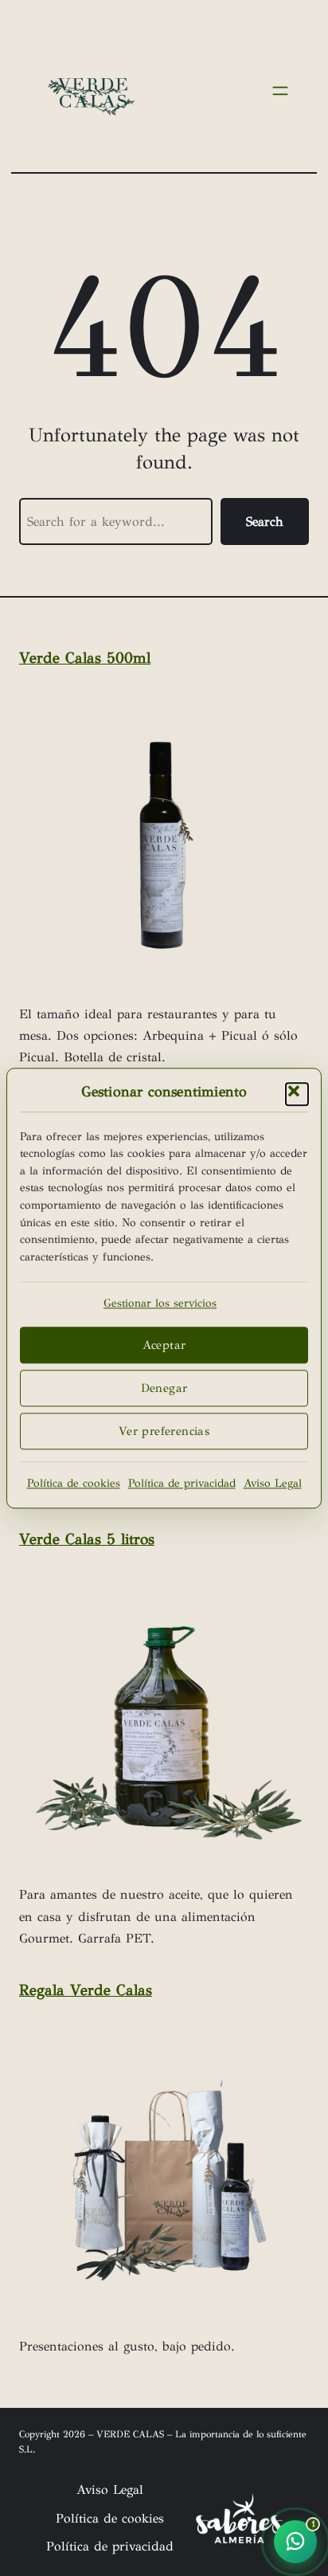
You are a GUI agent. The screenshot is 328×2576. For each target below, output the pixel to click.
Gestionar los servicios (160, 1304)
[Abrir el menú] (280, 91)
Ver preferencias (164, 1431)
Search (265, 521)
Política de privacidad (182, 1483)
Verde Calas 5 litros (87, 1539)
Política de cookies (74, 1483)
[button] (297, 1094)
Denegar (164, 1388)
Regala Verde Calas (86, 1990)
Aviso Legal (273, 1483)
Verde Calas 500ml (85, 658)
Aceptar (164, 1345)
